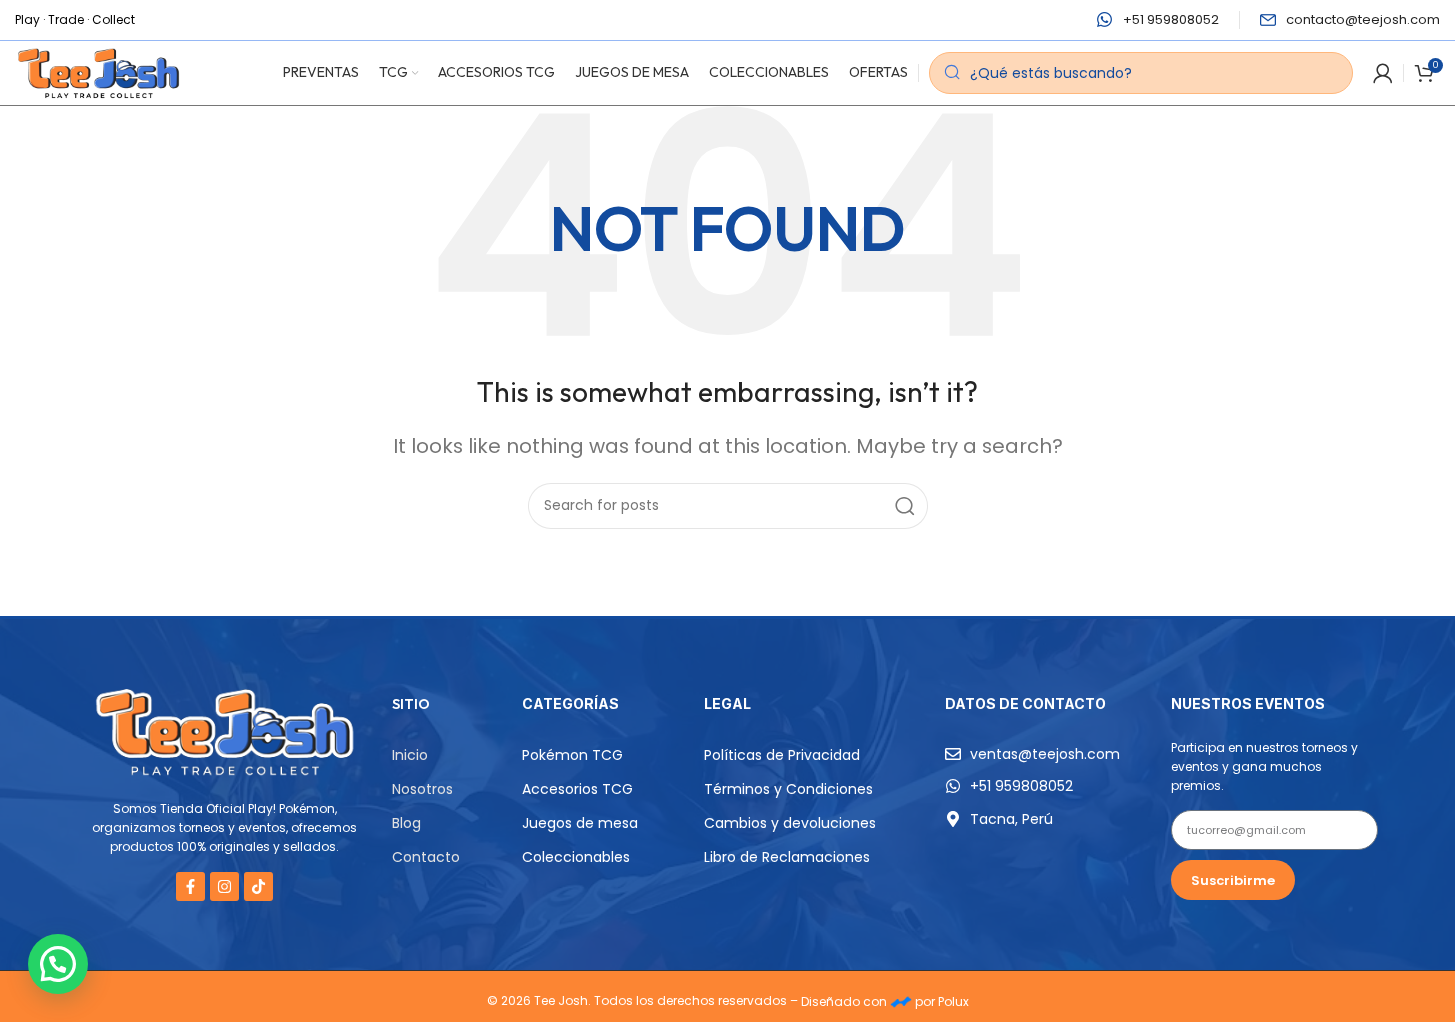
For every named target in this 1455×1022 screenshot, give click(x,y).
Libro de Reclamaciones (787, 857)
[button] (58, 964)
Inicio (410, 755)
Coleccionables (576, 857)
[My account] (1383, 73)
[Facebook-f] (190, 886)
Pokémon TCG (572, 755)
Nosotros (422, 789)
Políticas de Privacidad (782, 755)
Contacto (426, 857)
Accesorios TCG (577, 789)
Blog (406, 823)
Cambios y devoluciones (790, 823)
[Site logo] (98, 71)
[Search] (905, 506)
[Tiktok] (258, 886)
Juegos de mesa (580, 823)
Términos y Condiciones (788, 789)
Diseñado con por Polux (885, 1001)
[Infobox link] (1158, 20)
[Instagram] (224, 886)
